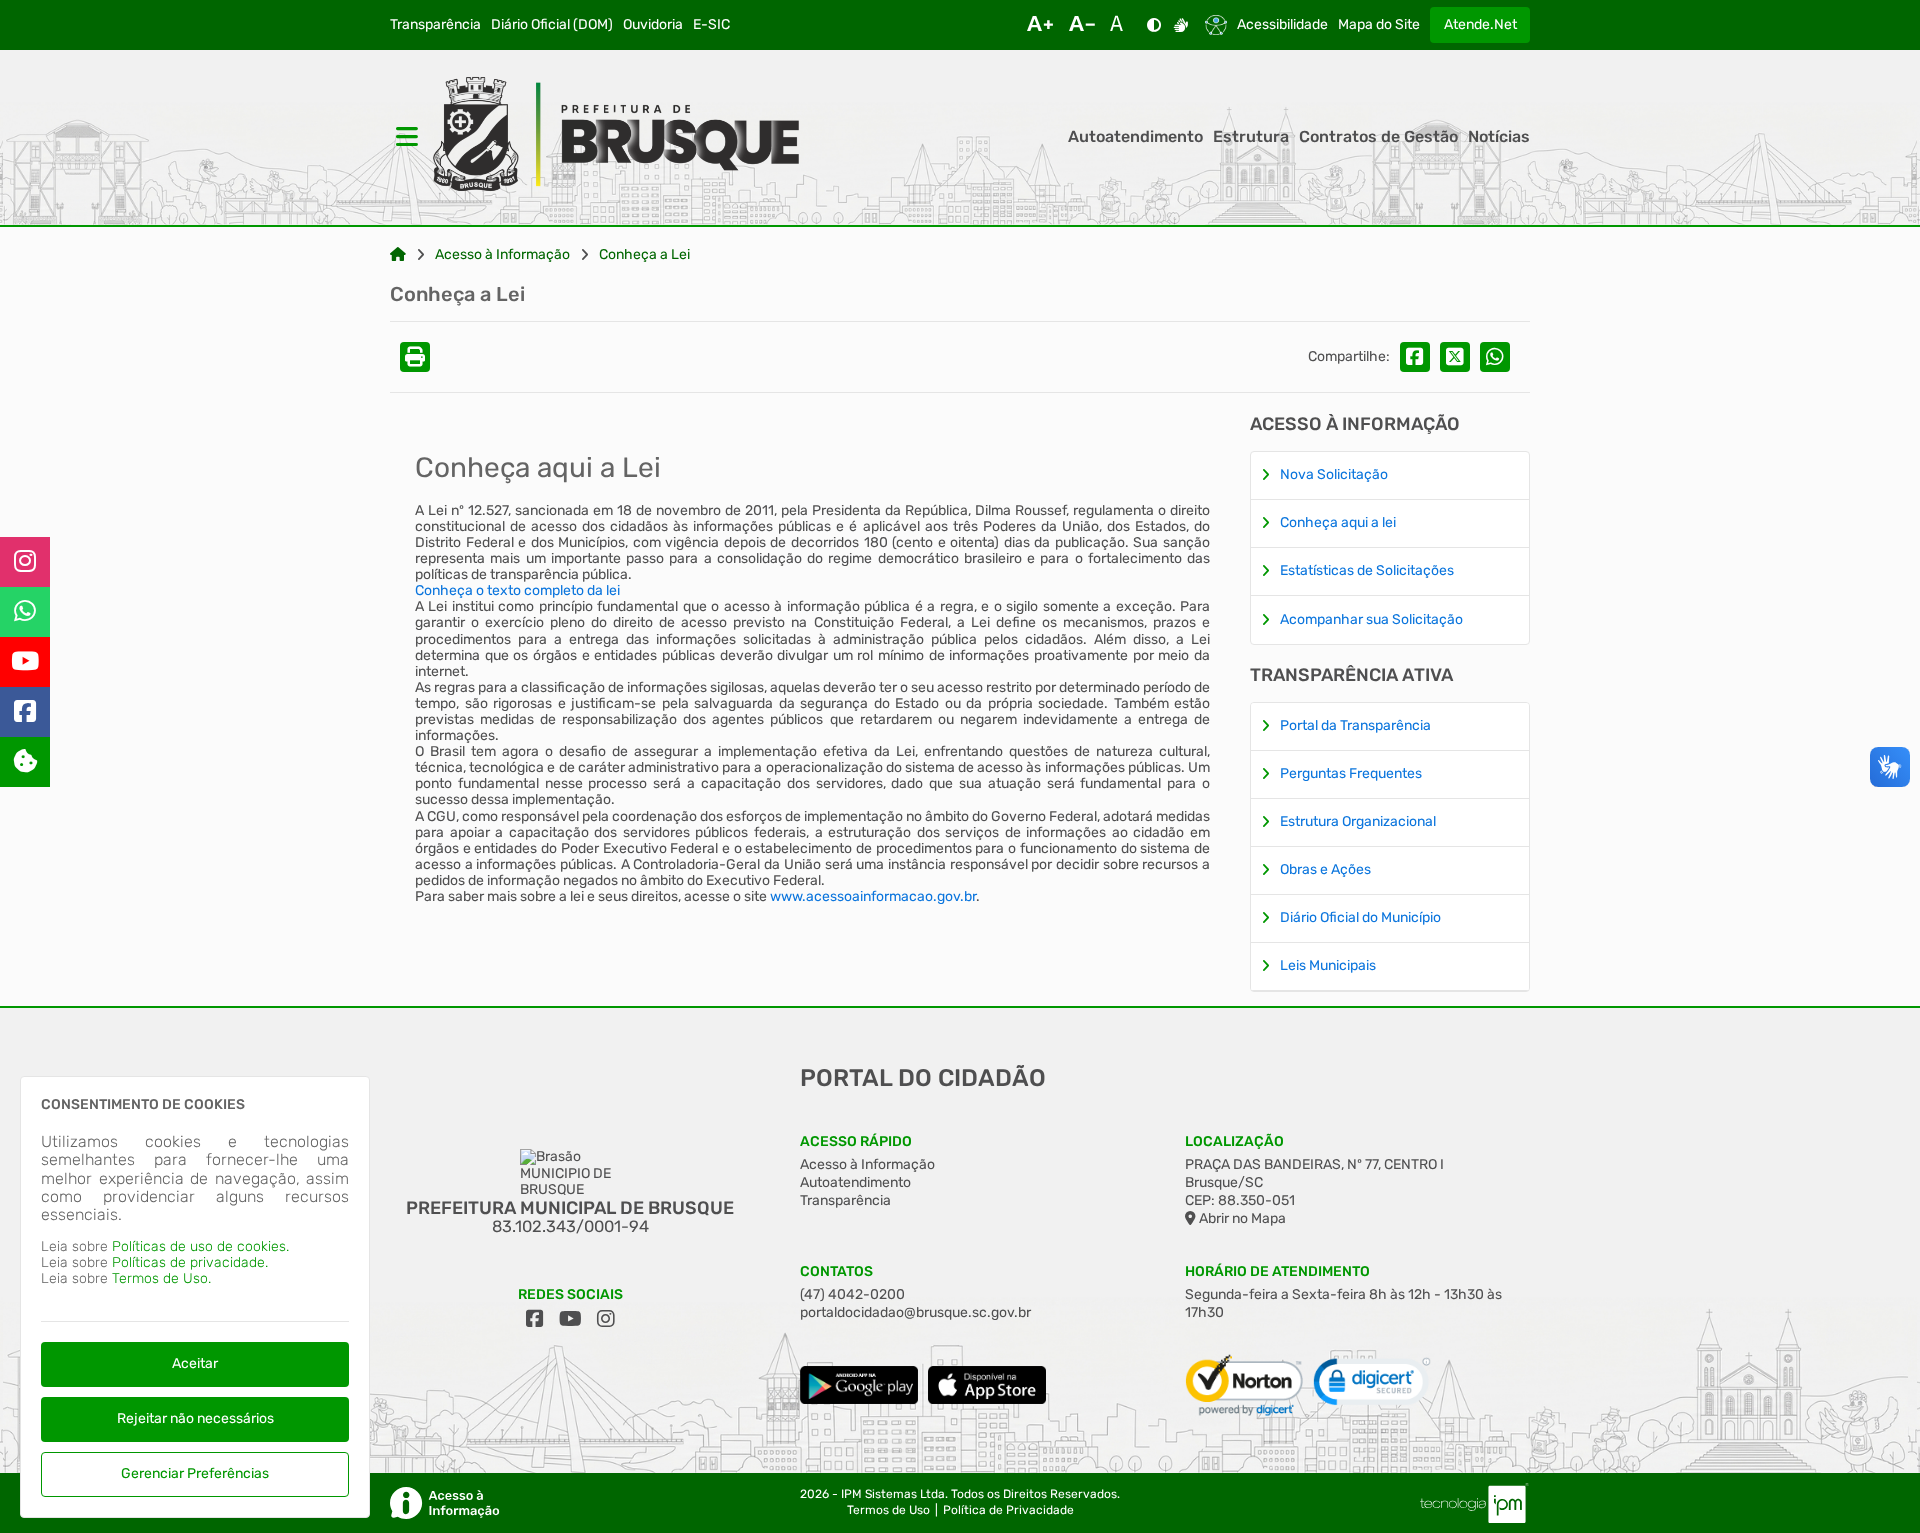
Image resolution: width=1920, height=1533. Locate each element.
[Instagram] (25, 562)
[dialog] (195, 1297)
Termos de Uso (888, 1510)
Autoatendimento (1135, 137)
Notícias (1499, 137)
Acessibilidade (1282, 25)
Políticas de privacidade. (190, 1262)
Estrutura (1251, 137)
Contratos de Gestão (1378, 137)
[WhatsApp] (25, 612)
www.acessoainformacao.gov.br (873, 896)
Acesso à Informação (502, 255)
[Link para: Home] (398, 255)
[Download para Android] (859, 1399)
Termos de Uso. (161, 1278)
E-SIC (711, 25)
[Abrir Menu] (405, 137)
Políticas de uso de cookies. (200, 1246)
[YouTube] (25, 662)
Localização (1234, 1141)
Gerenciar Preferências (195, 1473)
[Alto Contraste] (1154, 25)
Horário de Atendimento (1277, 1271)
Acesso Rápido (856, 1141)
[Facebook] (25, 712)
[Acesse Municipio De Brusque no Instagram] (606, 1319)
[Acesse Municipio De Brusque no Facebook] (535, 1319)
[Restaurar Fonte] (1122, 25)
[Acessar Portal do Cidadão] (615, 137)
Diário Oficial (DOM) (552, 25)
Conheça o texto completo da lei (517, 590)
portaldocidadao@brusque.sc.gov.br (915, 1312)
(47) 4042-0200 (852, 1294)
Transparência (435, 25)
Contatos (836, 1271)
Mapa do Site (1379, 25)
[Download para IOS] (987, 1399)
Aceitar (195, 1363)
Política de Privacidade (1008, 1510)
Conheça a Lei (644, 255)
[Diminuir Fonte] (1082, 25)
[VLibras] (1181, 25)
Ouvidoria (653, 25)
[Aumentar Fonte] (1040, 25)
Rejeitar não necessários (195, 1418)
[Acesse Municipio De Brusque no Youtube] (570, 1319)
